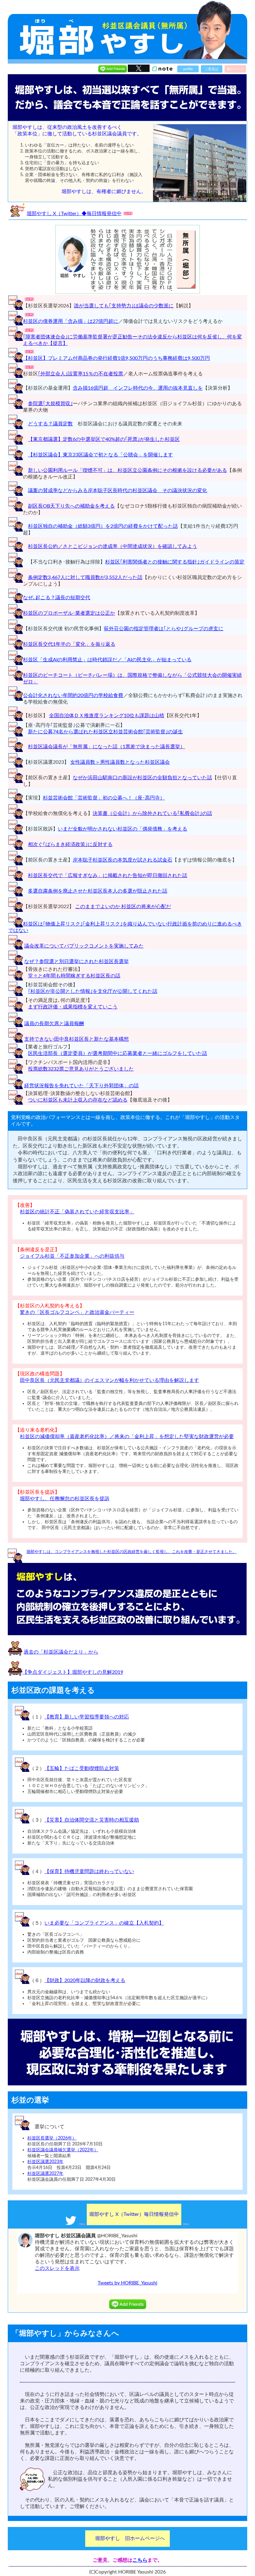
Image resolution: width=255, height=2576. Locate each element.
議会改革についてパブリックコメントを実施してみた (84, 946)
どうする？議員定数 (50, 424)
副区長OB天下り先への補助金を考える (71, 506)
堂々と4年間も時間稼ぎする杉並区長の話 (74, 976)
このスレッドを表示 (57, 2268)
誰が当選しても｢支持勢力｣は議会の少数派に (124, 306)
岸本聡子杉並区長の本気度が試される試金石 (123, 860)
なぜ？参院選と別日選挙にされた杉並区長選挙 (76, 962)
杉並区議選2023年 (45, 2162)
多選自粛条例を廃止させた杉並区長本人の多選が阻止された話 (98, 891)
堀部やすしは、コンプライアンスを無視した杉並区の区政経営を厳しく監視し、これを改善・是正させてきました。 (132, 1552)
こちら (140, 2560)
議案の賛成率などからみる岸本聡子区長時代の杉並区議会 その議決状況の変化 (118, 491)
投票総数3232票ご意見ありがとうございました (81, 1069)
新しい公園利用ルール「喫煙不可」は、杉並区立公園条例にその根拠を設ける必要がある (127, 470)
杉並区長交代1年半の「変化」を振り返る (69, 644)
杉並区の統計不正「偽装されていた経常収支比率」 (77, 1212)
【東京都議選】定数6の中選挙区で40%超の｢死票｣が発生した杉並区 (104, 439)
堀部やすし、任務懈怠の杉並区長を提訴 (65, 1499)
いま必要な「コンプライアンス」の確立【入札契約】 (104, 1923)
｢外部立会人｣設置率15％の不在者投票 (81, 374)
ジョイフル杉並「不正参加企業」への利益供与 (72, 1256)
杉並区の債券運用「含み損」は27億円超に (71, 321)
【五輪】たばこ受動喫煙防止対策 (82, 1768)
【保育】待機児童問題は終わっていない (89, 1872)
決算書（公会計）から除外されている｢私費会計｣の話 (152, 813)
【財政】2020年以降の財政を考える (85, 1981)
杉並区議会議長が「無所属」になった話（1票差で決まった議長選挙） (107, 747)
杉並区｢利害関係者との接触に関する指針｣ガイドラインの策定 (175, 562)
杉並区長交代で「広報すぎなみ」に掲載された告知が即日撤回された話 (108, 876)
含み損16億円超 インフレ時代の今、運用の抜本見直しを (138, 388)
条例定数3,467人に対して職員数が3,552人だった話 (85, 577)
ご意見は (211, 69)
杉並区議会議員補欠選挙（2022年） (63, 2150)
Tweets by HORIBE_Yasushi (127, 2283)
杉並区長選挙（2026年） (52, 2138)
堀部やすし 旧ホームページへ (130, 2538)
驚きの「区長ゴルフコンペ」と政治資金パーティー (77, 1312)
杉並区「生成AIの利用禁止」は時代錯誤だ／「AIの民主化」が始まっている (107, 660)
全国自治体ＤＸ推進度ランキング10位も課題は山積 (107, 716)
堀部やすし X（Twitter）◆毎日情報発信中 (74, 214)
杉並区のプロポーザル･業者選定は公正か (69, 613)
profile (188, 69)
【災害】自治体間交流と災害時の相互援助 (92, 1820)
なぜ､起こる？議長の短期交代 (57, 598)
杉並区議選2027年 (45, 2173)
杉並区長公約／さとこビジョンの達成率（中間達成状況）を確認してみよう (113, 546)
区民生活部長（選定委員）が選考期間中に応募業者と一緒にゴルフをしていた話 (118, 1053)
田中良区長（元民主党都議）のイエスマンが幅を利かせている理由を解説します (109, 1380)
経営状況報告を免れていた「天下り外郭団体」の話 (81, 1086)
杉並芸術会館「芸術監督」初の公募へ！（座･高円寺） (104, 798)
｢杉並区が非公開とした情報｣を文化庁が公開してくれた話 (93, 991)
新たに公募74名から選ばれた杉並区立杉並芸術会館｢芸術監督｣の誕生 (105, 732)
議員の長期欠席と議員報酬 (54, 1024)
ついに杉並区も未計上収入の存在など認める (78, 1100)
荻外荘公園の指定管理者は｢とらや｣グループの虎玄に (164, 629)
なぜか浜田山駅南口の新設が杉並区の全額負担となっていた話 (142, 778)
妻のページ (235, 69)
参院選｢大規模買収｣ (50, 404)
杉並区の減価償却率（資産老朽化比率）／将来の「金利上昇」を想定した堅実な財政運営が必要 (127, 1437)
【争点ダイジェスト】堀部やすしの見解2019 (73, 1672)
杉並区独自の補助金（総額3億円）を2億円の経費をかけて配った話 (103, 526)
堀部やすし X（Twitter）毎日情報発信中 (134, 2214)
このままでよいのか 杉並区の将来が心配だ (123, 907)
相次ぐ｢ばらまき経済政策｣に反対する (70, 844)
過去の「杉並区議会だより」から (61, 1652)
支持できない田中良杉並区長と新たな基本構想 (76, 1039)
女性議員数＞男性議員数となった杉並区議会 (120, 762)
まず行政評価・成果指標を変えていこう (73, 1007)
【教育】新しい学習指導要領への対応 (87, 1717)
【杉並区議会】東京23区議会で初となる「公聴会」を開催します (100, 455)
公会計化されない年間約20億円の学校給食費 (73, 695)
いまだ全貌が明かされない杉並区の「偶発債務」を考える (123, 829)
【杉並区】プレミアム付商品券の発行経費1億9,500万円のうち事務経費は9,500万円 (116, 358)
